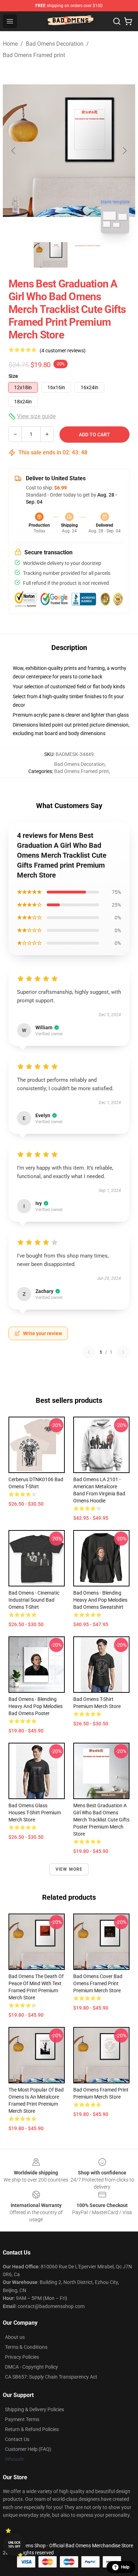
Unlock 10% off (14, 2545)
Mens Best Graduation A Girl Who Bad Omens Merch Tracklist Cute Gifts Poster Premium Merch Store (101, 1820)
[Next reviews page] (123, 1352)
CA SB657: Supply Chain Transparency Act (51, 2377)
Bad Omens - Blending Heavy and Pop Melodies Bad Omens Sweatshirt (100, 1600)
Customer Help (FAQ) (28, 2449)
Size (13, 376)
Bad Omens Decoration (55, 44)
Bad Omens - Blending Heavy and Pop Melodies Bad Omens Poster (36, 1706)
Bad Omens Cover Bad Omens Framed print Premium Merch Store (98, 1983)
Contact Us (17, 2439)
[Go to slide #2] (87, 255)
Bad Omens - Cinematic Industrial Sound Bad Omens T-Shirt (34, 1600)
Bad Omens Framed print (34, 55)
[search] (117, 21)
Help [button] (125, 2567)
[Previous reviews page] (89, 1352)
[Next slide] (124, 151)
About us (15, 2337)
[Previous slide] (14, 151)
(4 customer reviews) (63, 351)
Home (10, 44)
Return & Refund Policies (32, 2429)
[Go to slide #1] (51, 255)
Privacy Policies (22, 2357)
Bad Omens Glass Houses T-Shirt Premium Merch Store (35, 1813)
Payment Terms (22, 2419)
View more (69, 1869)
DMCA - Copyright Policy (31, 2367)
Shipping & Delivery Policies (34, 2409)
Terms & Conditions (26, 2347)
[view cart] (128, 21)
